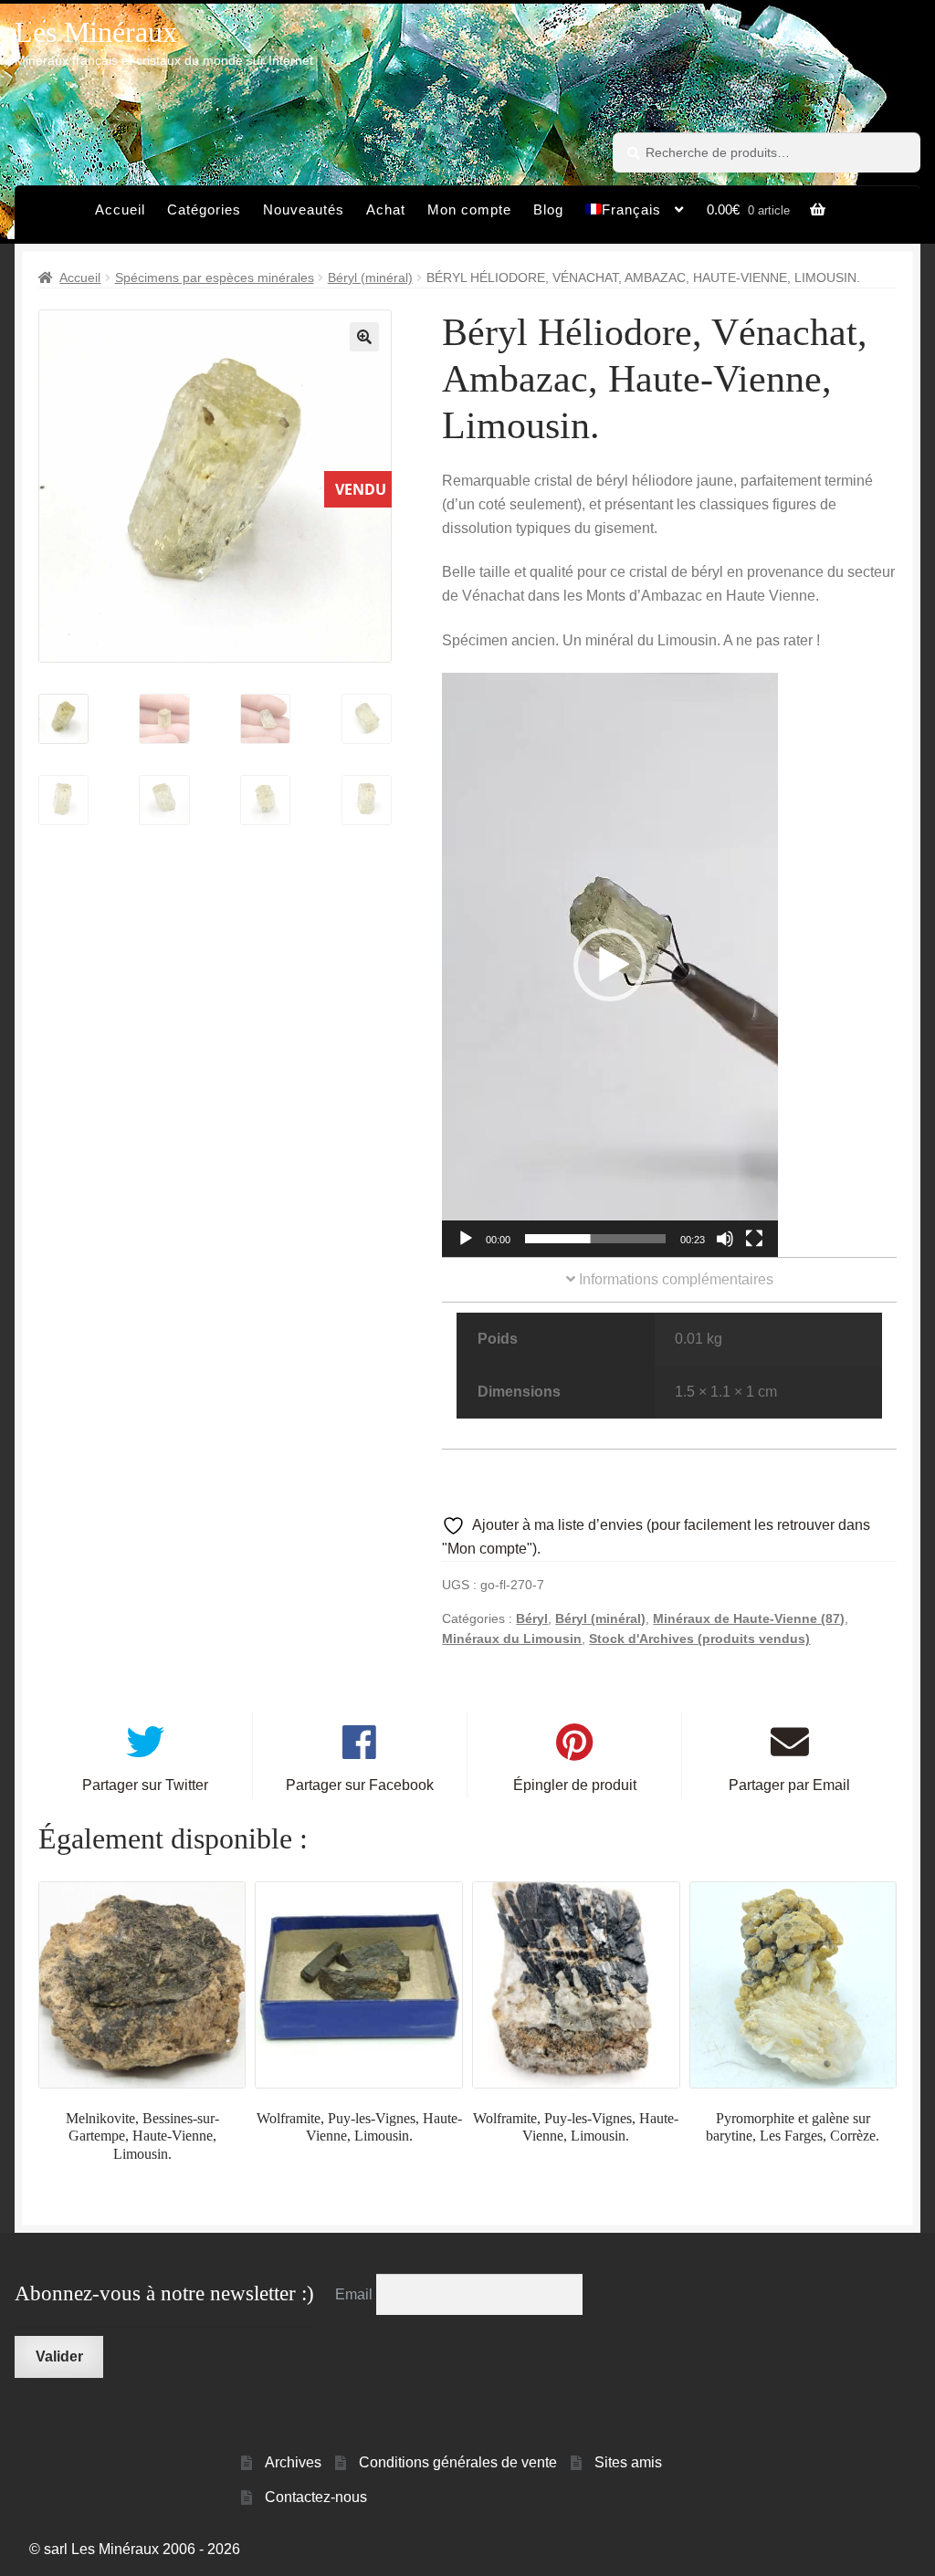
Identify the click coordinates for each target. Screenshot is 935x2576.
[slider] (595, 1239)
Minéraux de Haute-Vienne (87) (749, 1618)
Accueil (120, 209)
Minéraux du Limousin (512, 1639)
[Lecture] (466, 1239)
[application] (610, 965)
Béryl (532, 1618)
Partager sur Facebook (360, 1785)
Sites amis (628, 2462)
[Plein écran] (754, 1239)
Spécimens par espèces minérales (215, 277)
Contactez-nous (316, 2497)
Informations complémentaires (674, 1279)
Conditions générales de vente (458, 2462)
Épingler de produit (575, 1785)
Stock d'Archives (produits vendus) (699, 1639)
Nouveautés (304, 209)
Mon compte (469, 209)
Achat (386, 209)
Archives (293, 2462)
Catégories (204, 209)
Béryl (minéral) (370, 277)
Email (356, 2294)
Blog (548, 209)
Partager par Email (789, 1785)
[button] (364, 337)
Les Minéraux (96, 32)
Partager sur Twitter (145, 1785)
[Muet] (725, 1239)
